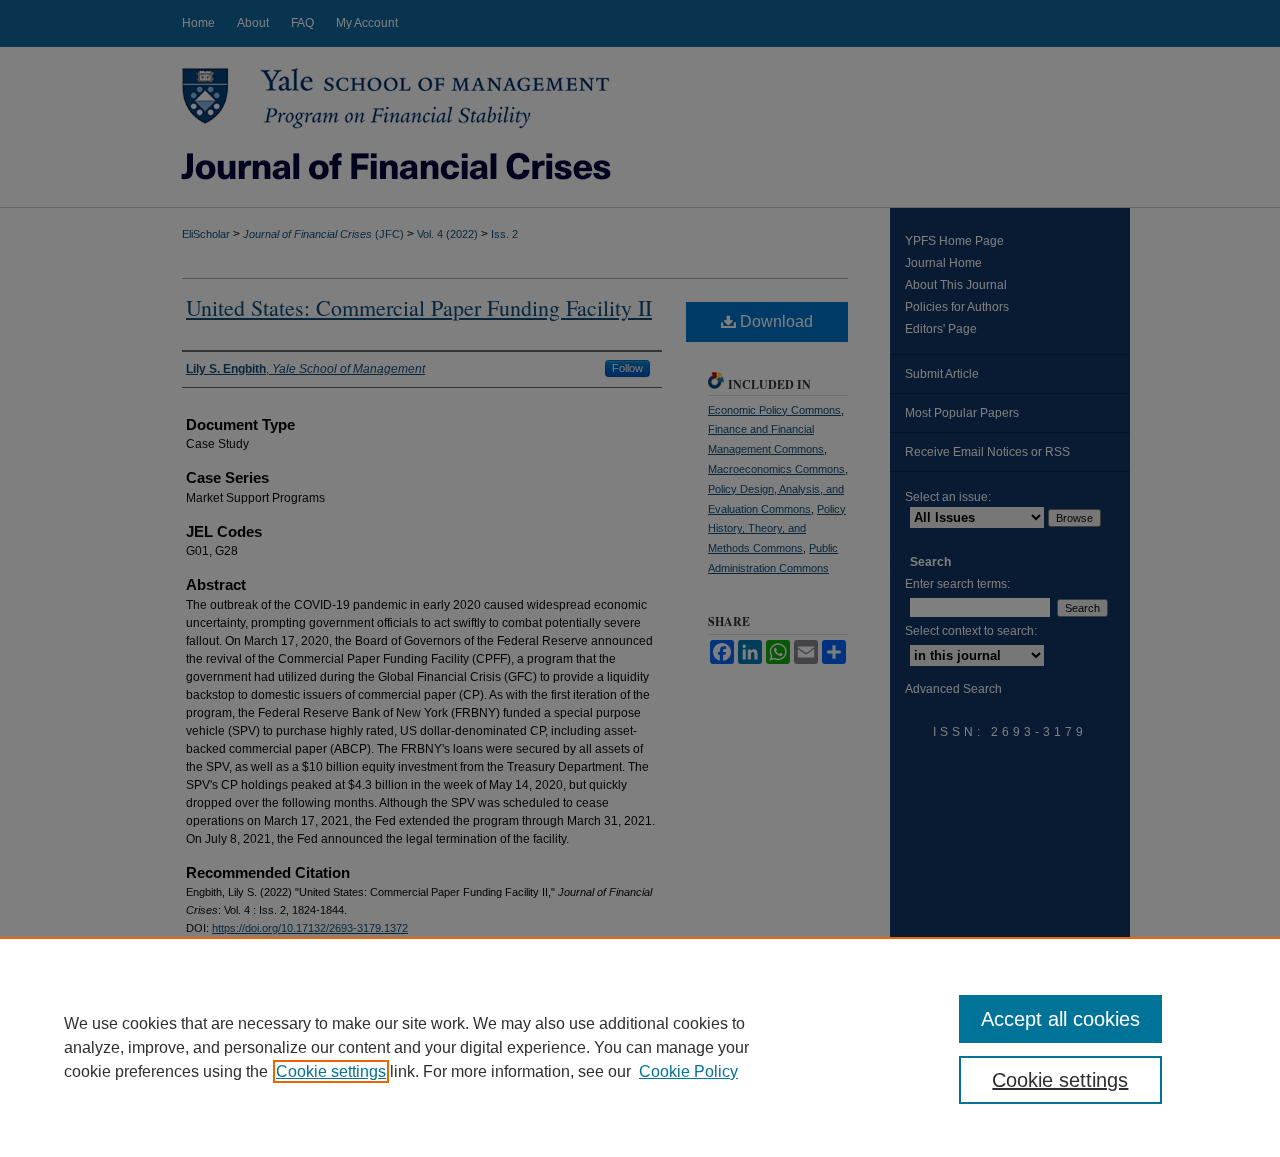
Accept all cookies (1060, 1019)
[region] (640, 1047)
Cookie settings (331, 1071)
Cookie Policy (688, 1071)
